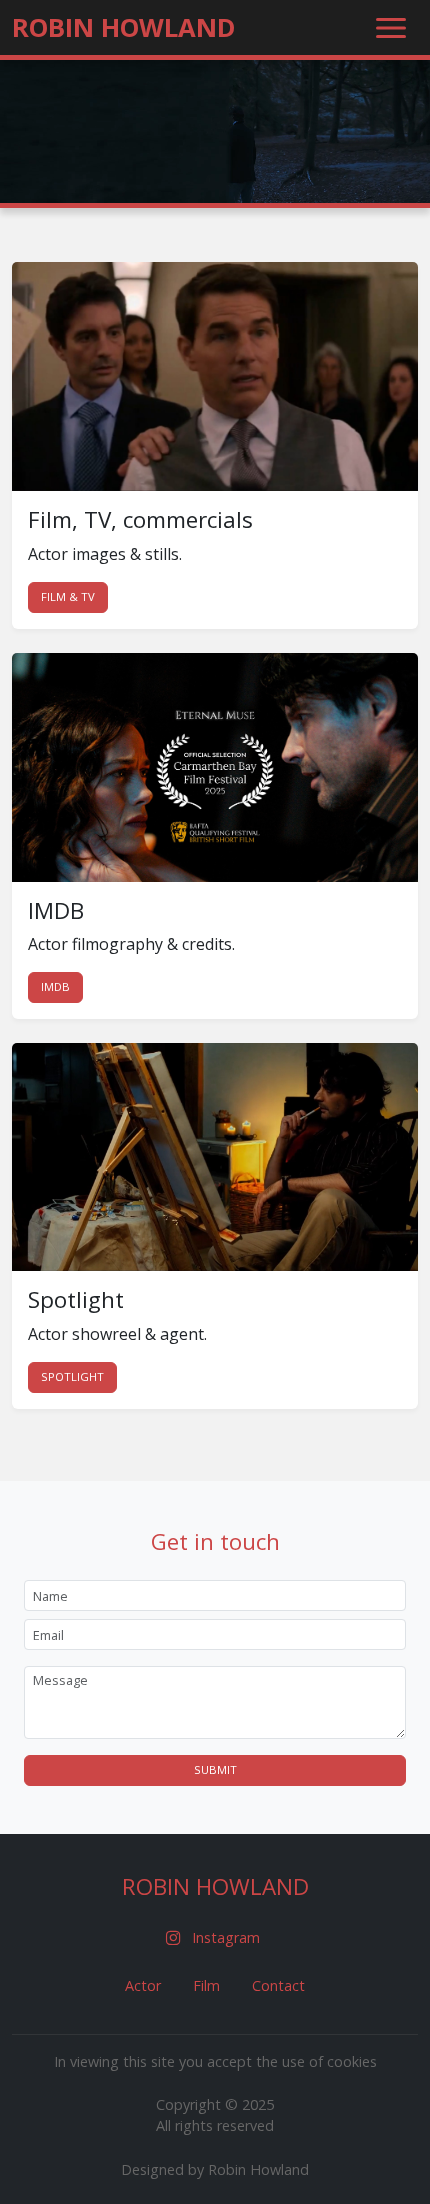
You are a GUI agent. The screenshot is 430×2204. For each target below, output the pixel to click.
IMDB (55, 986)
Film (206, 1985)
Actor (143, 1985)
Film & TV (68, 596)
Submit (215, 1769)
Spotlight (72, 1376)
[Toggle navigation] (391, 28)
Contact (278, 1985)
